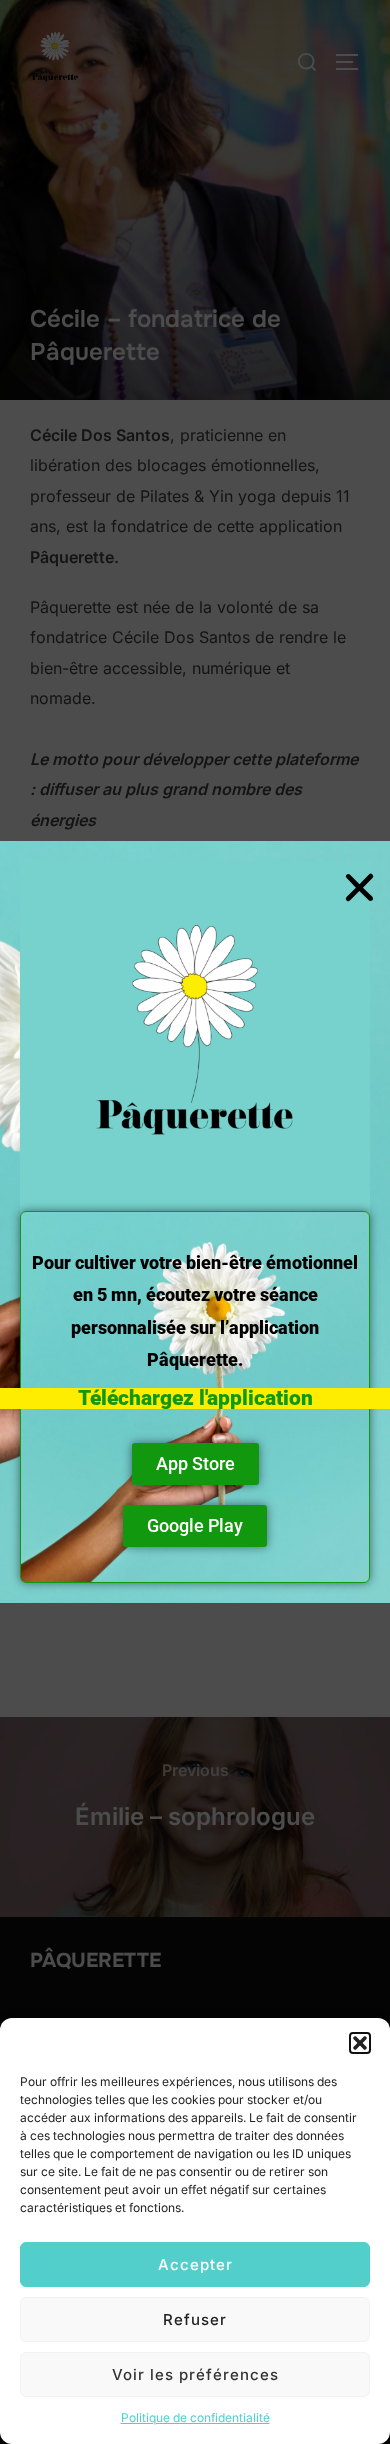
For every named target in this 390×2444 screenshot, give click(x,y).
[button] (360, 2043)
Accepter (195, 2264)
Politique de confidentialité (195, 2417)
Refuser (195, 2319)
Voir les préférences (195, 2374)
